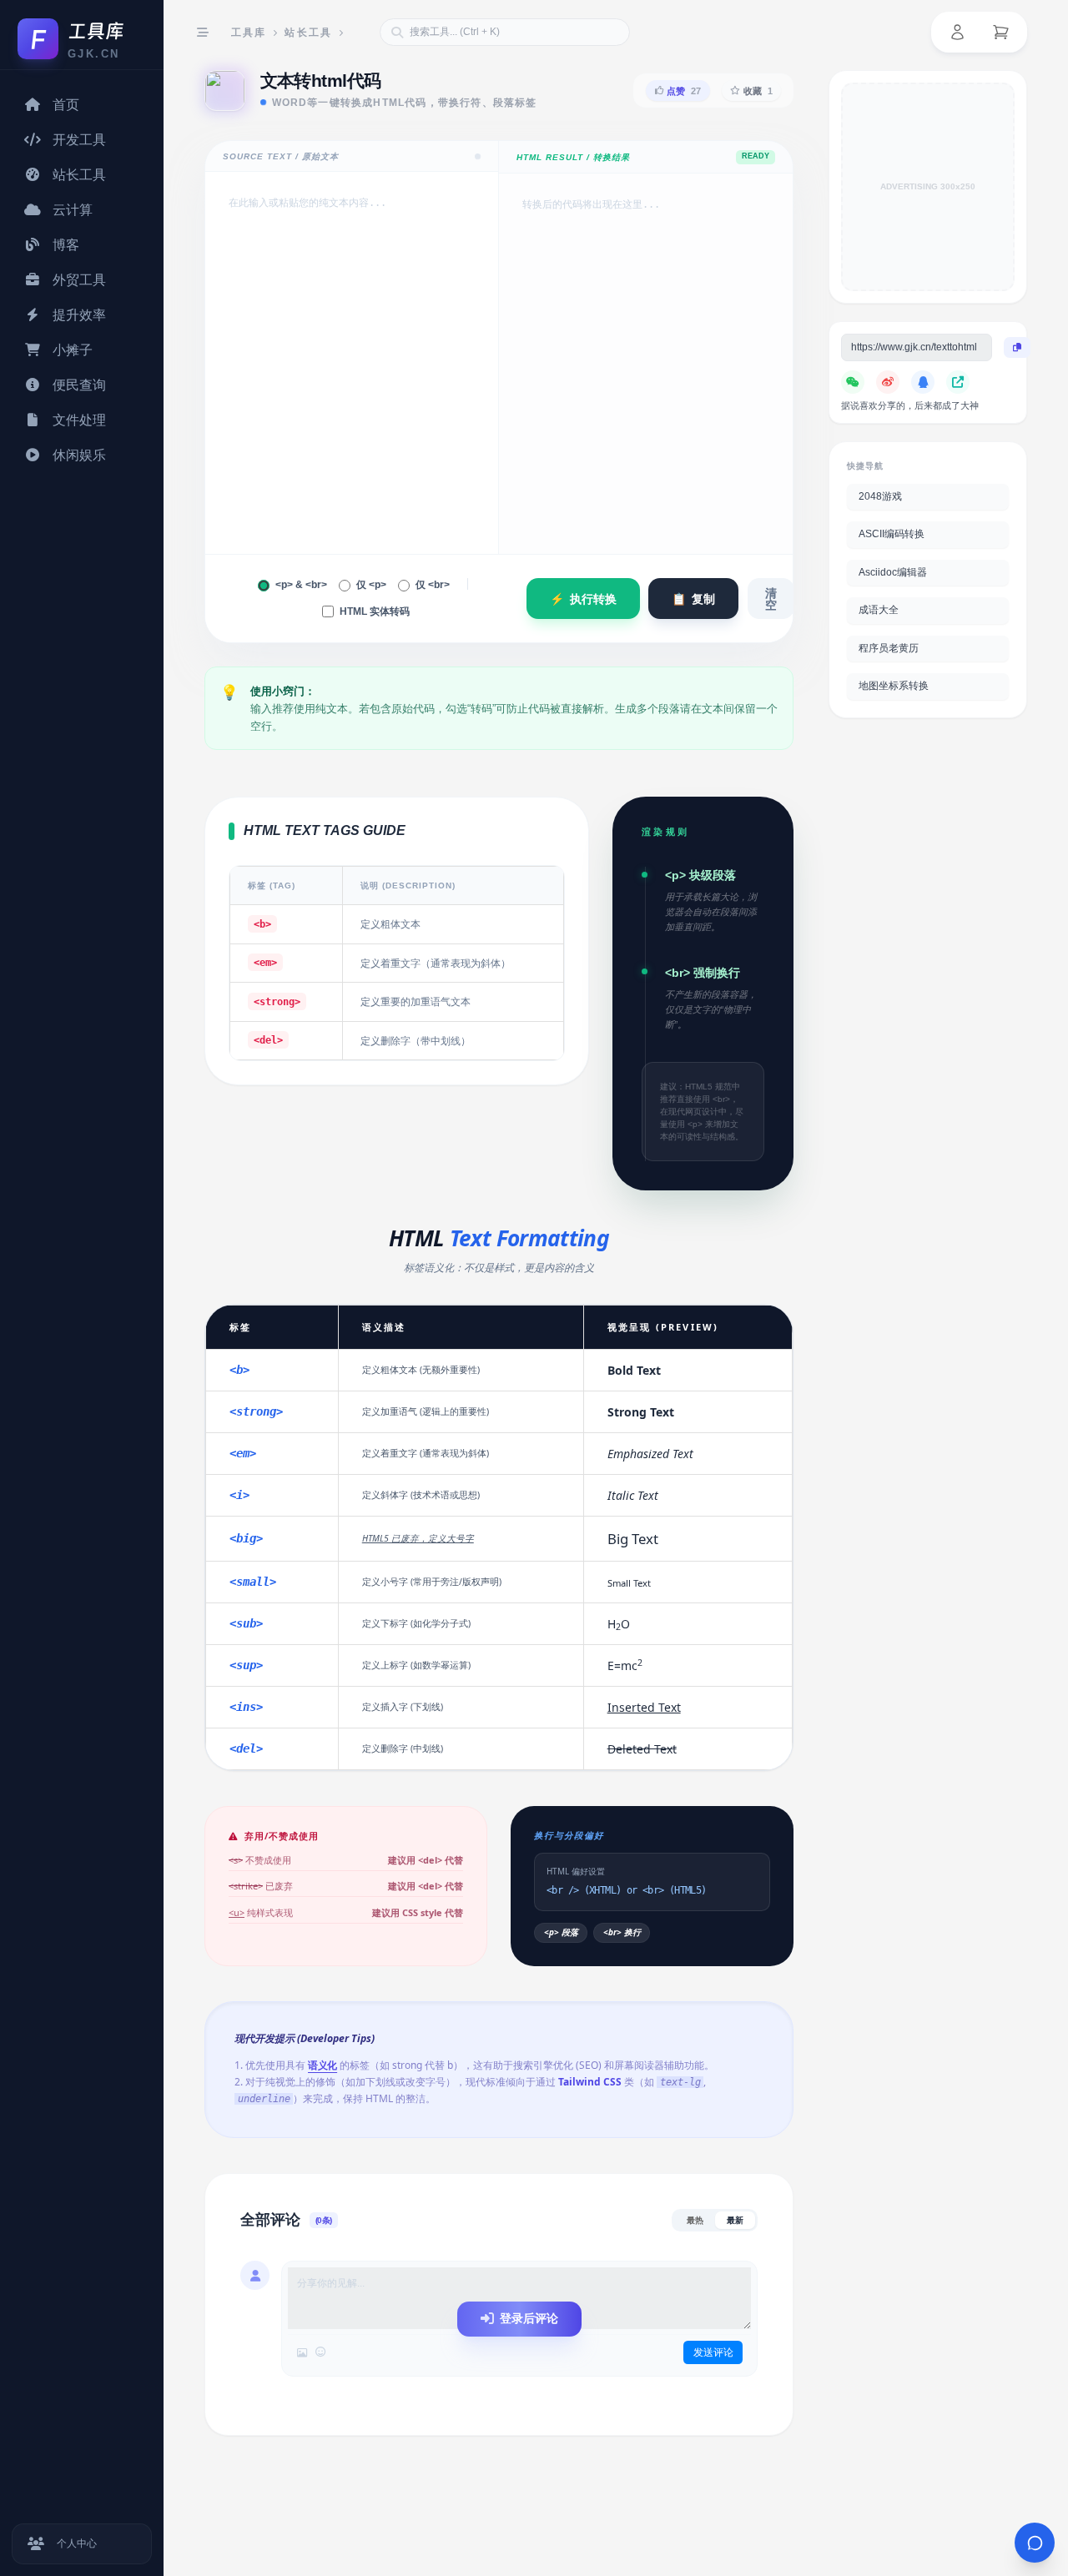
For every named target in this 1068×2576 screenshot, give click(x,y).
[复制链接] (1017, 348)
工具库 (249, 33)
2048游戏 (880, 496)
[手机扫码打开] (958, 382)
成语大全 (879, 611)
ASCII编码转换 (892, 535)
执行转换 (583, 599)
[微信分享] (853, 382)
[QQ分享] (923, 382)
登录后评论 (529, 2318)
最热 (695, 2220)
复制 (693, 599)
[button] (957, 33)
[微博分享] (888, 382)
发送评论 (713, 2352)
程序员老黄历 (889, 648)
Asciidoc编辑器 (893, 572)
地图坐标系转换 (894, 687)
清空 (771, 599)
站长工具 (309, 33)
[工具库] (96, 31)
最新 (735, 2220)
